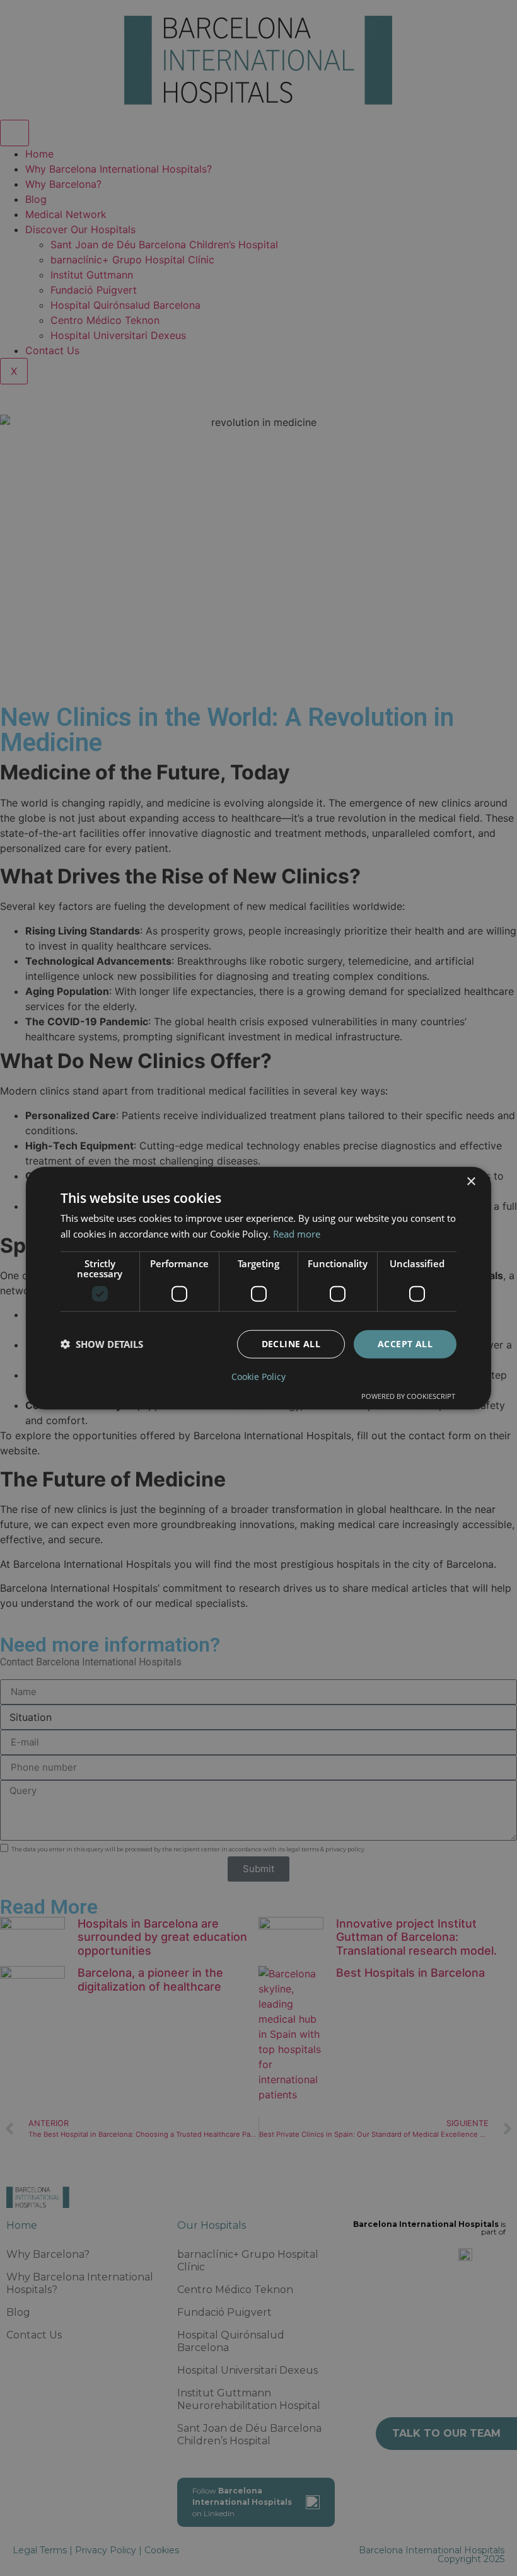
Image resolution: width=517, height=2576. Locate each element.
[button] (102, 1344)
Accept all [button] (405, 1344)
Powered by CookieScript (408, 1395)
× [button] (471, 1182)
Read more (297, 1234)
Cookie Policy (258, 1376)
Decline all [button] (291, 1344)
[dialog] (258, 1288)
